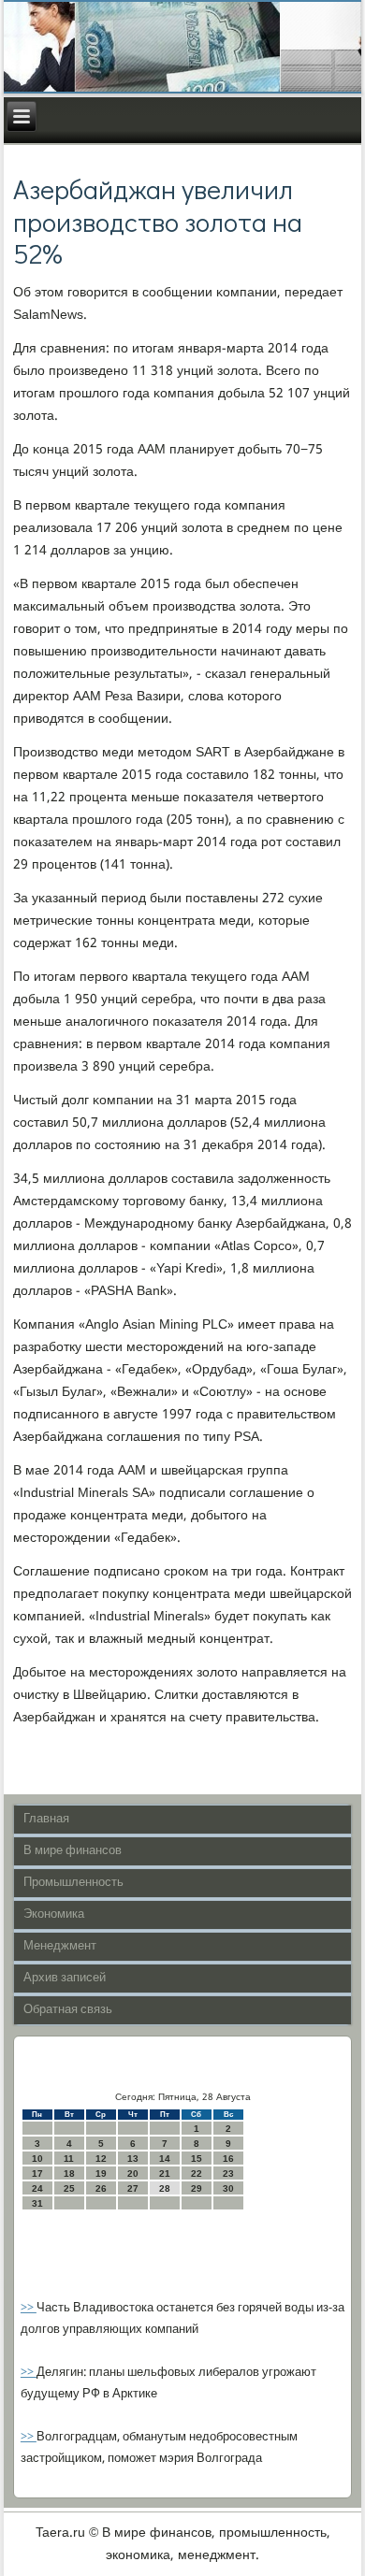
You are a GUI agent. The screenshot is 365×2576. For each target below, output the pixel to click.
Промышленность (73, 1883)
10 (37, 2159)
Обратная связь (68, 2010)
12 (101, 2159)
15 (197, 2159)
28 (165, 2188)
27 (133, 2188)
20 (133, 2173)
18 (69, 2173)
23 (228, 2173)
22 (197, 2173)
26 (101, 2188)
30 (228, 2188)
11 (69, 2159)
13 (133, 2159)
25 (69, 2188)
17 (37, 2173)
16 (228, 2159)
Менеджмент (60, 1946)
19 (101, 2173)
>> (29, 2308)
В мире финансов (73, 1851)
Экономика (54, 1914)
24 (37, 2188)
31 (37, 2203)
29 (197, 2188)
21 (165, 2173)
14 (165, 2159)
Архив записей (65, 1978)
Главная (46, 1819)
